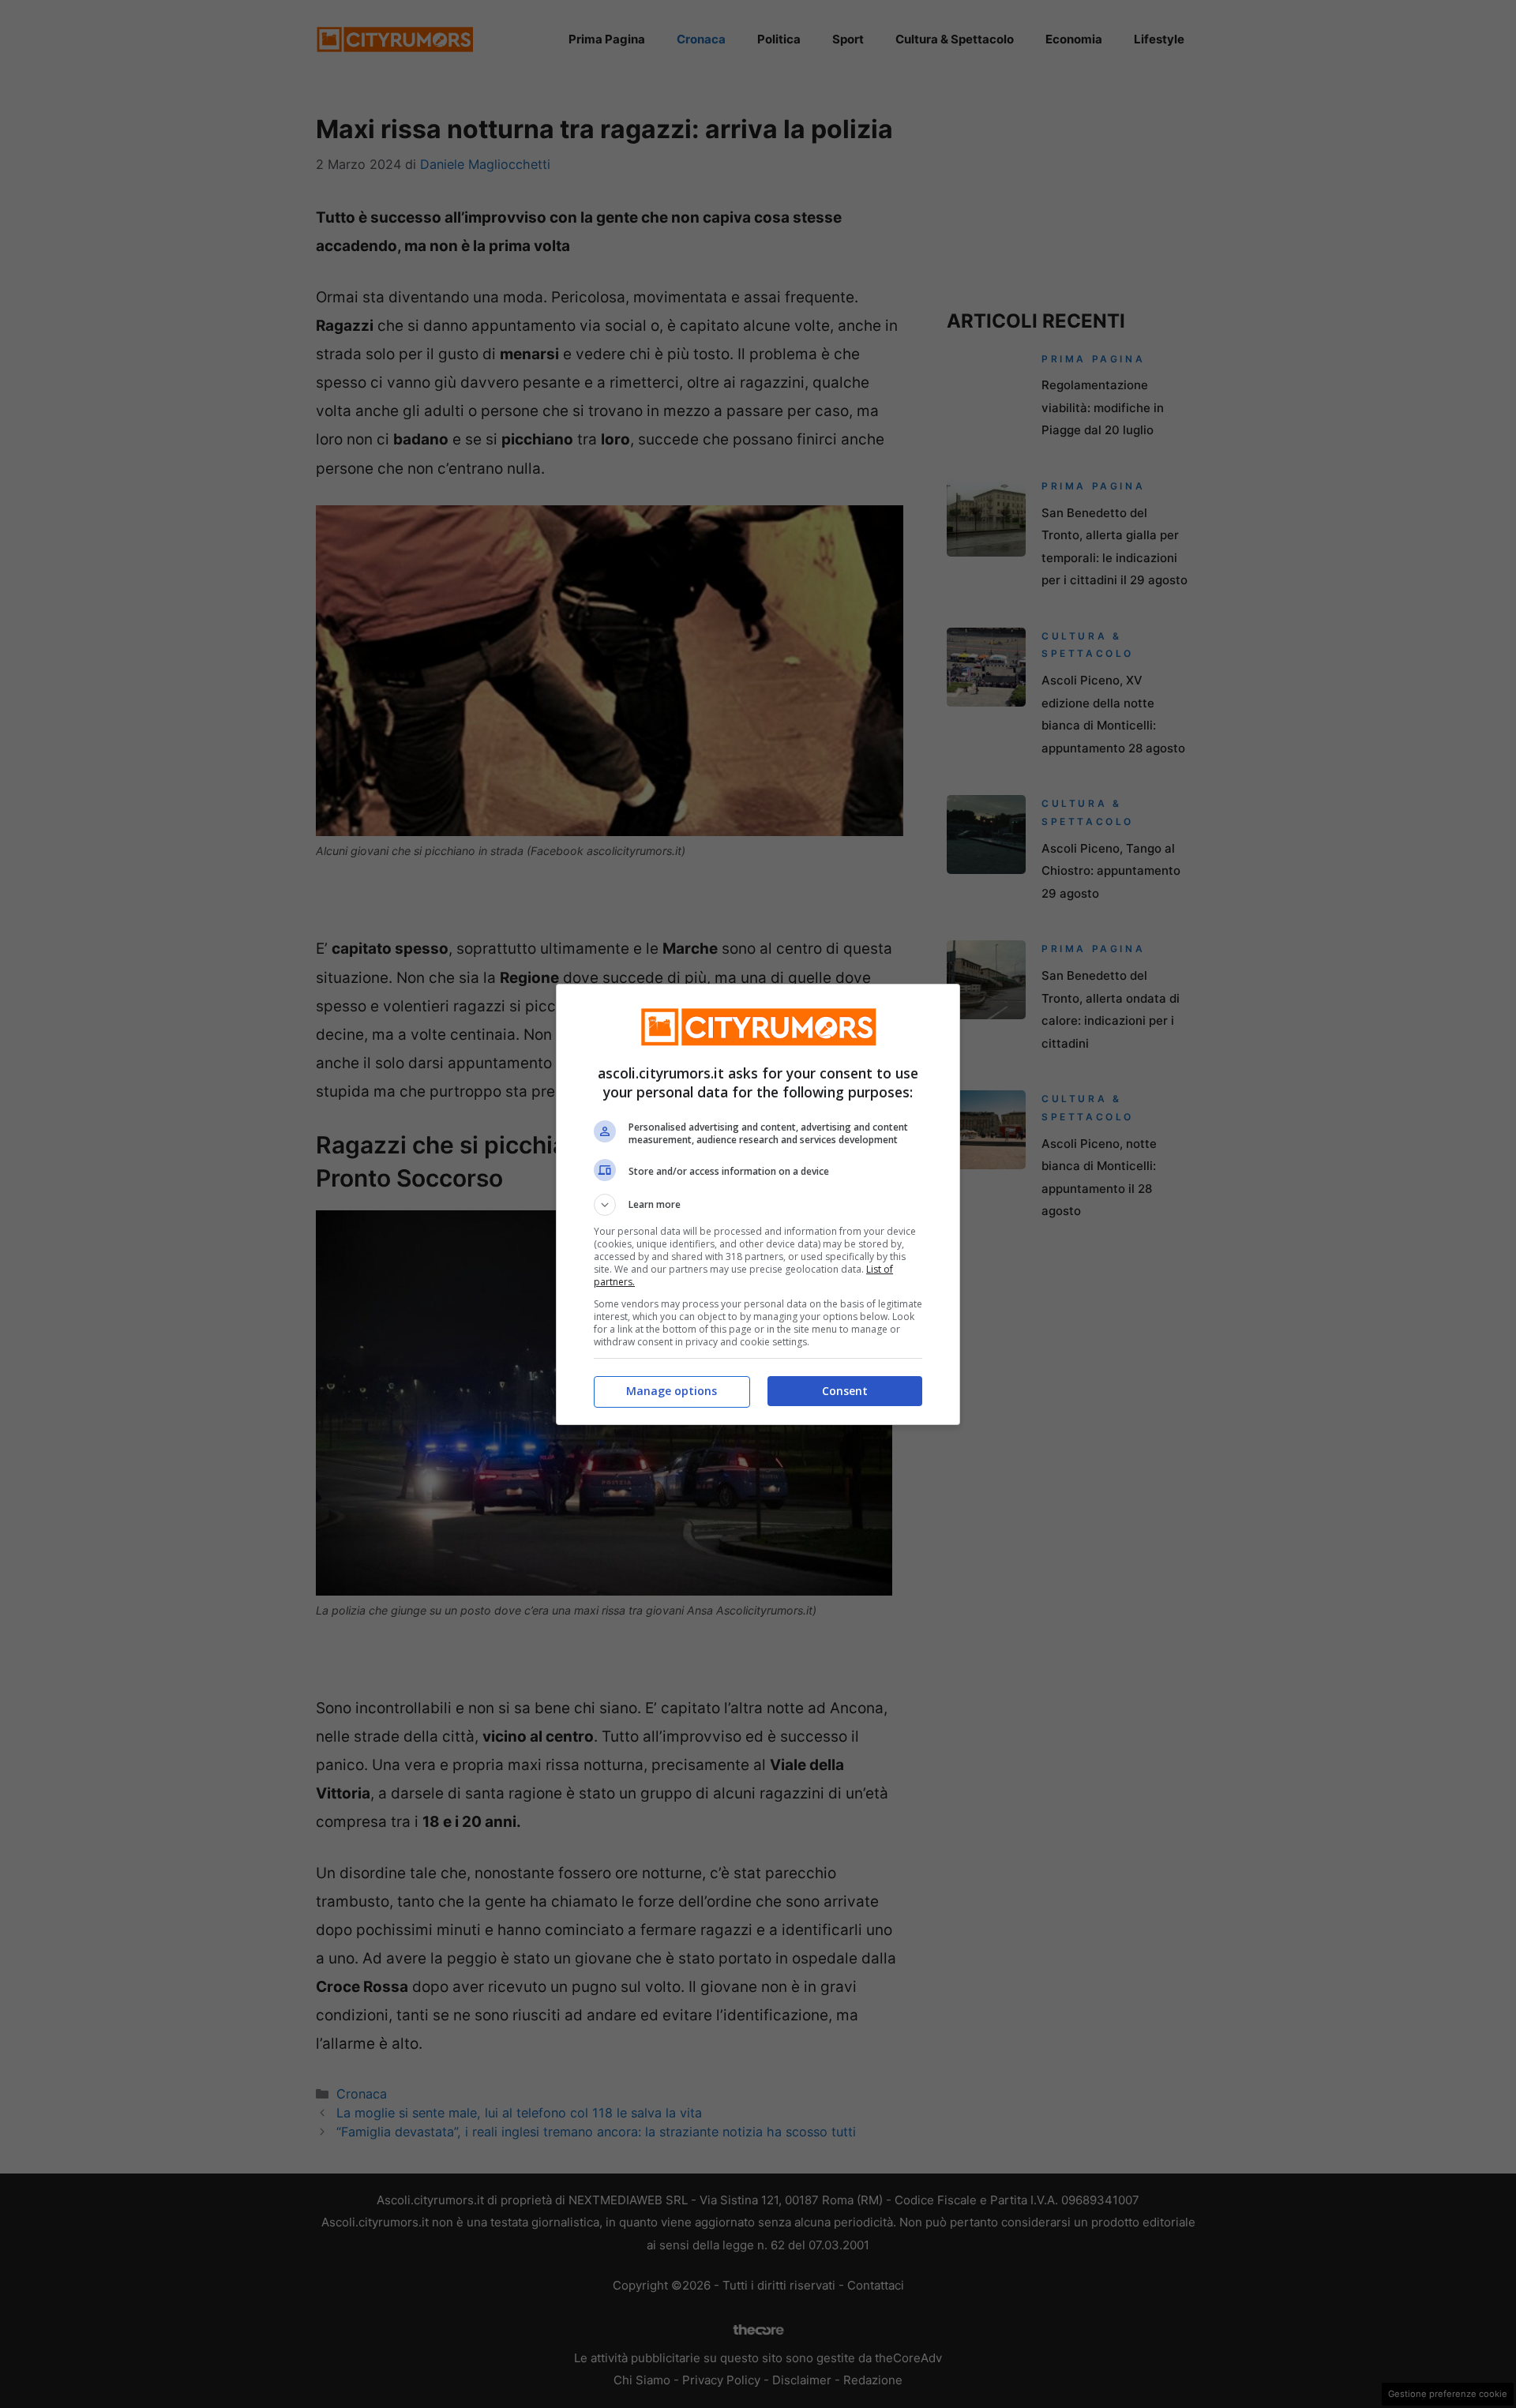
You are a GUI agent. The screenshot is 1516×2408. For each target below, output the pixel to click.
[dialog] (758, 1204)
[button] (758, 1205)
